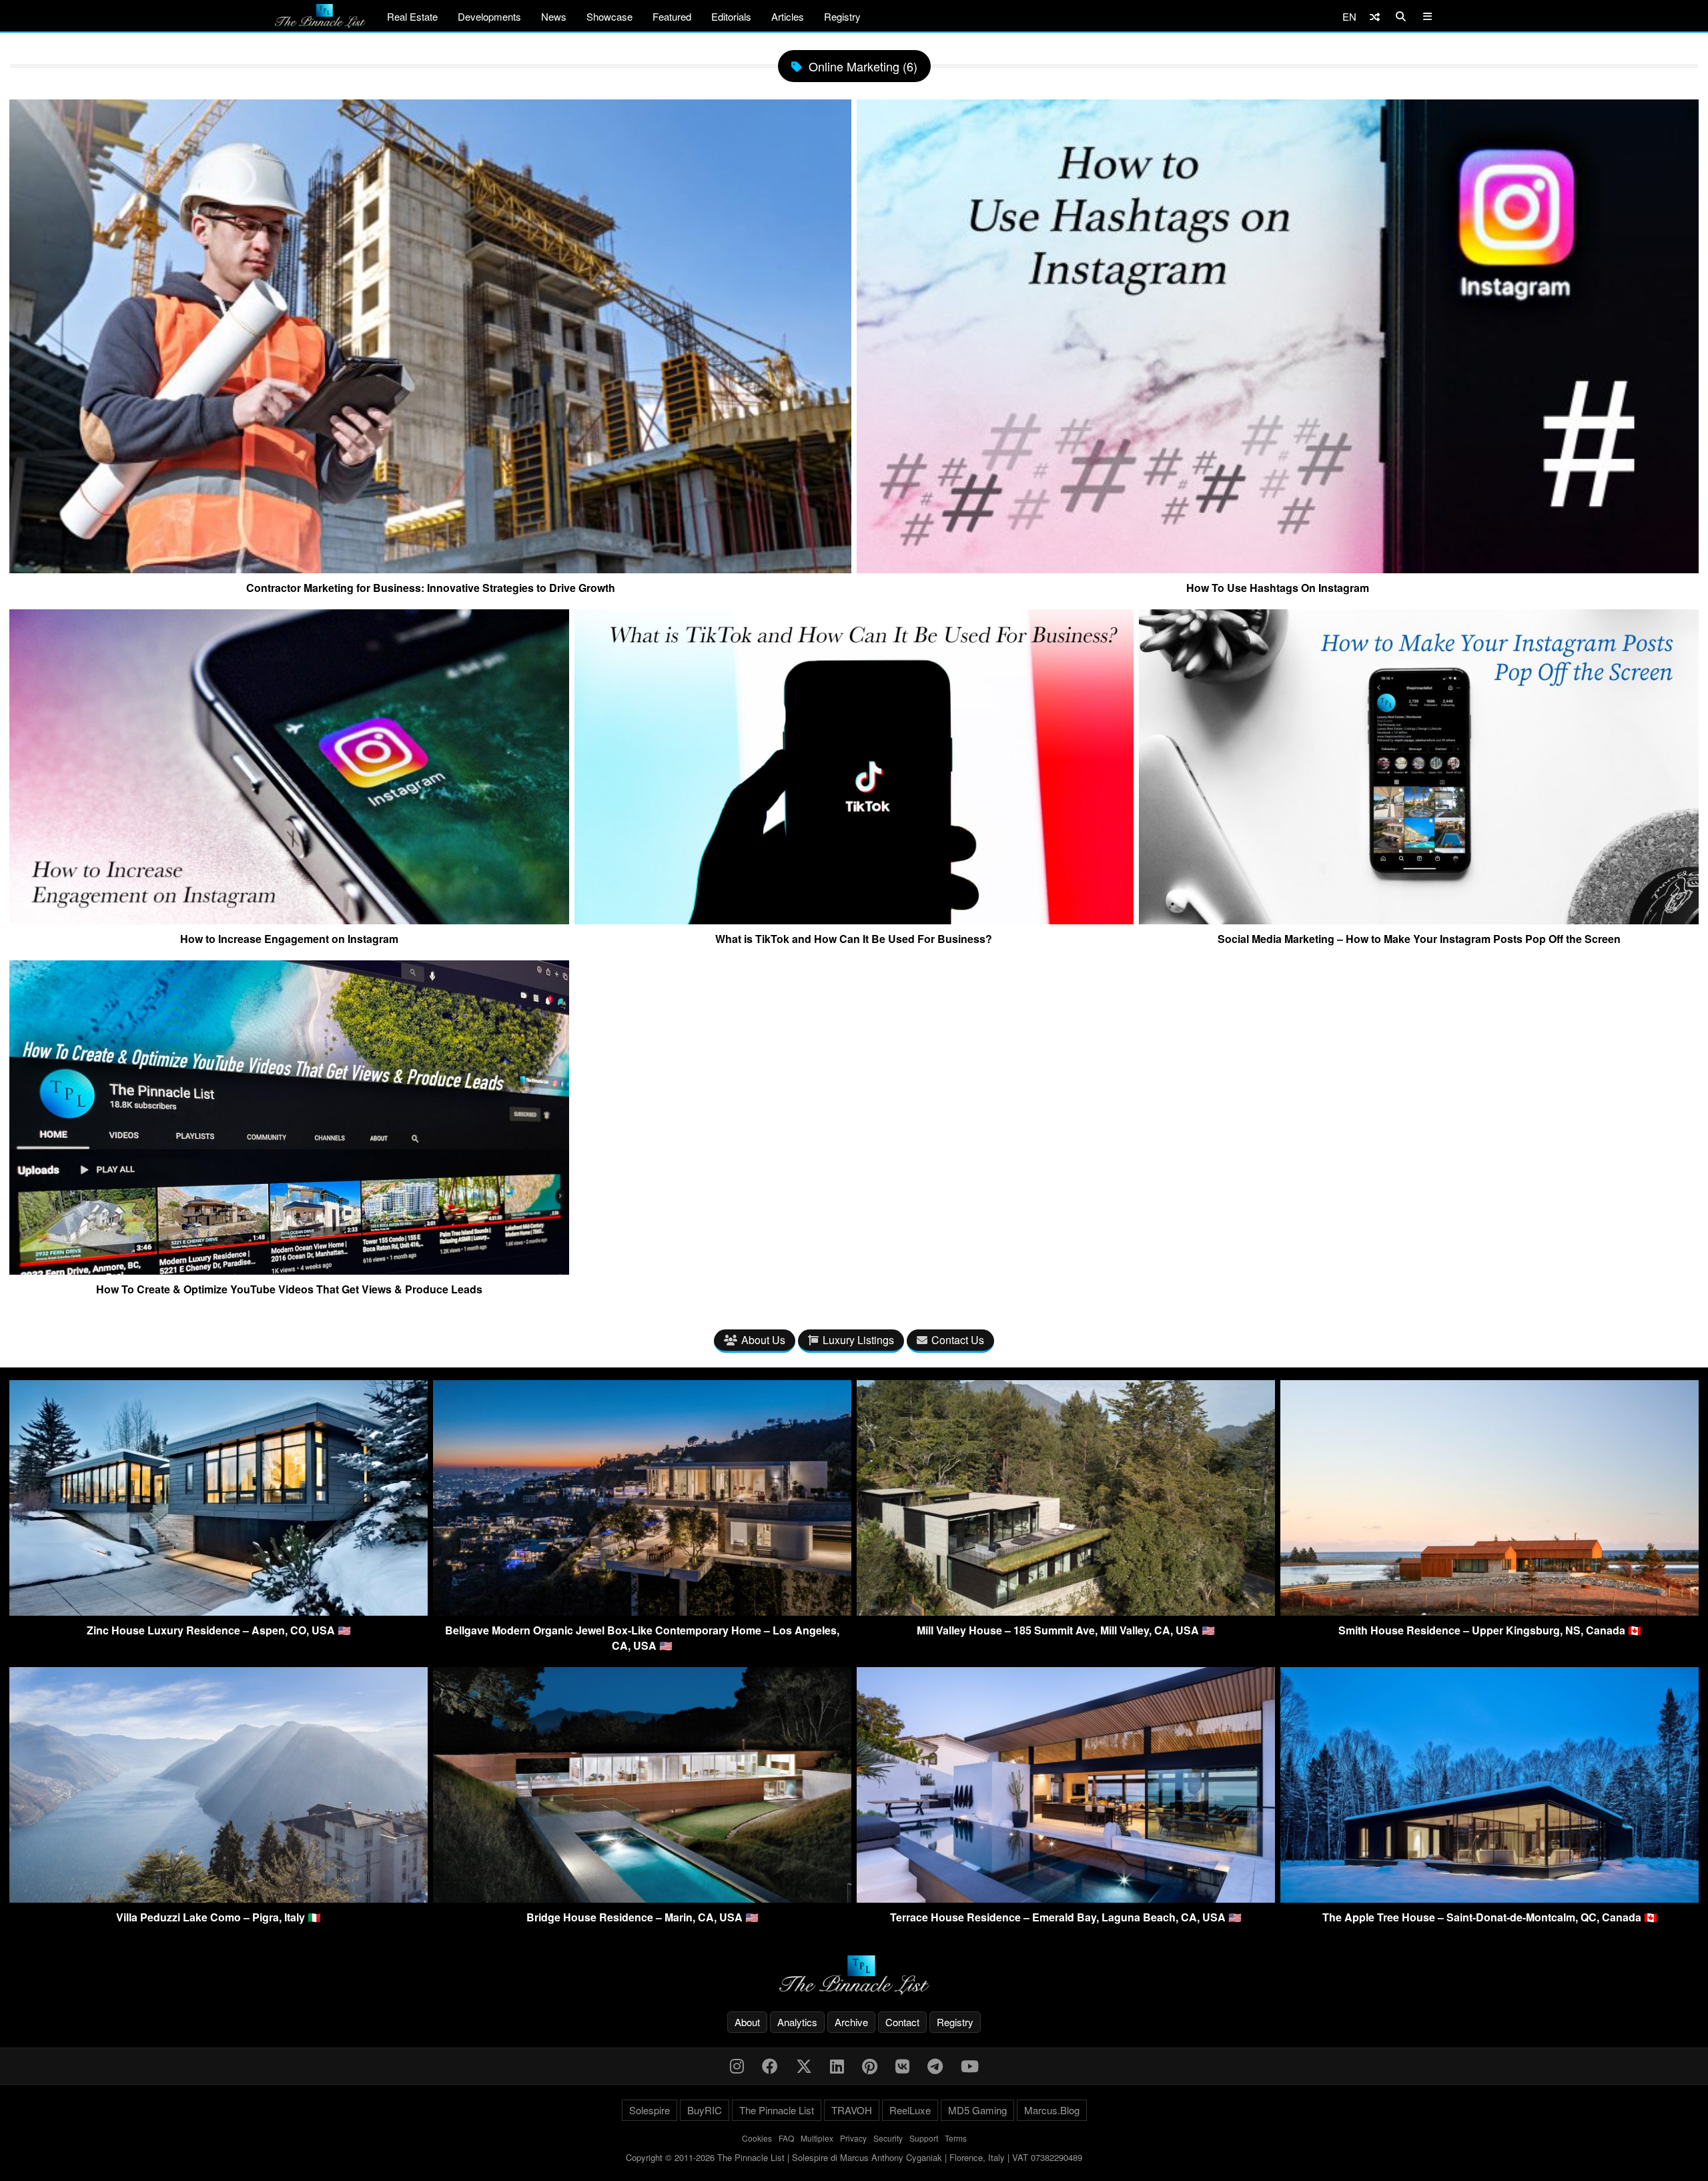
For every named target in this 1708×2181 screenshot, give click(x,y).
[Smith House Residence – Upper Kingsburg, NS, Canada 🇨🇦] (1489, 1611)
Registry (842, 16)
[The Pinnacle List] (854, 1975)
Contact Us (958, 1340)
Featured (672, 16)
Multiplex (817, 2138)
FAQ (786, 2138)
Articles (788, 16)
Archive (851, 2022)
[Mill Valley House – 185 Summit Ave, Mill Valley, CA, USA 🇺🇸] (1066, 1611)
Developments (489, 16)
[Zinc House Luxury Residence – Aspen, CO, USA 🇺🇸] (219, 1611)
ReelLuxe (910, 2110)
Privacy (853, 2138)
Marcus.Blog (1052, 2110)
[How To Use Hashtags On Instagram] (1278, 568)
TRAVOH (852, 2110)
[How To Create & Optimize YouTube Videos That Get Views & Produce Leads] (289, 1269)
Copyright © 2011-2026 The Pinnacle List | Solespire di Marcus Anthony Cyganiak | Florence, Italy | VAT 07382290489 (854, 2157)
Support (924, 2138)
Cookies (757, 2138)
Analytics (797, 2022)
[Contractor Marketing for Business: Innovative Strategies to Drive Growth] (430, 568)
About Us (763, 1340)
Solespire (650, 2110)
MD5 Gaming (977, 2110)
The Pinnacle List (777, 2110)
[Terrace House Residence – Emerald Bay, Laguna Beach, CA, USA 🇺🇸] (1066, 1898)
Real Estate (412, 16)
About (747, 2022)
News (554, 16)
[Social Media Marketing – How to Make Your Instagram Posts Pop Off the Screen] (1419, 919)
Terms (956, 2138)
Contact (902, 2022)
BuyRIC (705, 2110)
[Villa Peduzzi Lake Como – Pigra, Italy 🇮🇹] (219, 1898)
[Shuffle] (1375, 16)
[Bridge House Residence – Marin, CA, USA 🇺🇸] (642, 1898)
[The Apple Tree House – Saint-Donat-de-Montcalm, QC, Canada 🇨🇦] (1489, 1898)
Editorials (731, 16)
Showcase (609, 16)
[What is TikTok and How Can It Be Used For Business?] (854, 919)
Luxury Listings (858, 1340)
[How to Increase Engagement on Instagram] (289, 919)
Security (888, 2138)
